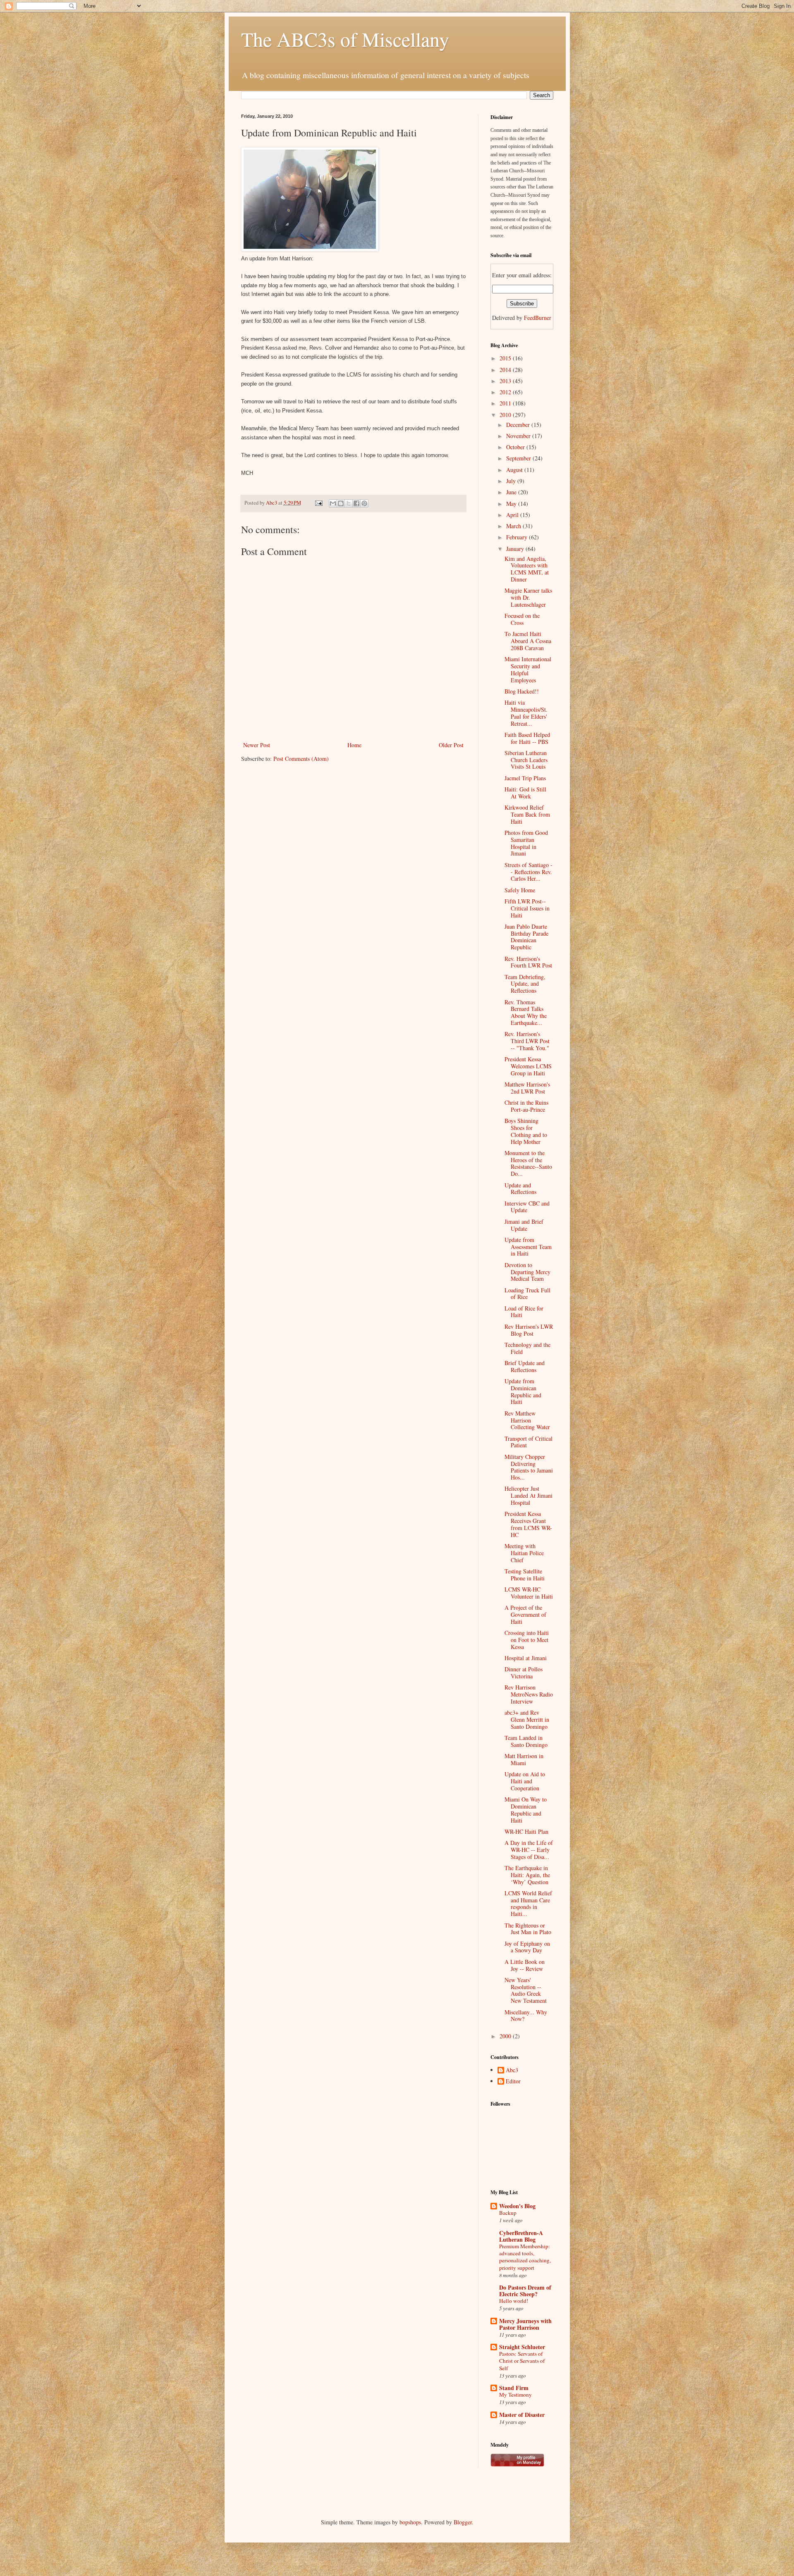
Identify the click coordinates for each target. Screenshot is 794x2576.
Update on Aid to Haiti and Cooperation (525, 1781)
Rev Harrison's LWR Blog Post (529, 1330)
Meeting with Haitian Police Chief (524, 1553)
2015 (506, 358)
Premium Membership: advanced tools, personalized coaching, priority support (525, 2257)
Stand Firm (514, 2388)
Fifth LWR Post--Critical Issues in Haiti (527, 908)
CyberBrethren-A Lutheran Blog (521, 2236)
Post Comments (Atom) (301, 759)
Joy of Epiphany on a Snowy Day (527, 1947)
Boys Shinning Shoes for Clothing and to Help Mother (526, 1131)
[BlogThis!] (341, 503)
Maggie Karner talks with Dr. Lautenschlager (528, 597)
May (512, 504)
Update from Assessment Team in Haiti (528, 1247)
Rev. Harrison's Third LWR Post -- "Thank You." (527, 1041)
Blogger (463, 2522)
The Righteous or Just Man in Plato (528, 1929)
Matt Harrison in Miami (524, 1759)
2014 (506, 370)
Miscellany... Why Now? (526, 2016)
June (512, 492)
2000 (506, 2036)
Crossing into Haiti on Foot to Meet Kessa (527, 1640)
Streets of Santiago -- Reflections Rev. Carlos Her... (529, 872)
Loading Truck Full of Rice (527, 1294)
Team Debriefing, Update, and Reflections (525, 984)
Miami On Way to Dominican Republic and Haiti (526, 1810)
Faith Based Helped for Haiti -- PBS (527, 738)
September (519, 458)
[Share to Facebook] (356, 503)
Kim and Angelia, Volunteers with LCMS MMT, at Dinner (527, 569)
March (514, 526)
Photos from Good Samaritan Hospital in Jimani (526, 843)
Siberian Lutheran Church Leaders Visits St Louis (526, 760)
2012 (506, 392)
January (516, 549)
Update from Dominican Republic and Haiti (523, 1391)
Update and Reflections (520, 1189)
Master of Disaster (522, 2415)
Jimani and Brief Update (524, 1225)
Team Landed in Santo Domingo (526, 1741)
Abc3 (512, 2070)
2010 (506, 415)
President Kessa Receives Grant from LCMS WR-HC (528, 1524)
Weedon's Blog (517, 2206)
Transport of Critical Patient (529, 1442)
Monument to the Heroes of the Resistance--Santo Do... (528, 1163)
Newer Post (257, 745)
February (518, 537)
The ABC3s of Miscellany (345, 39)
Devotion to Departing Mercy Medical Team (527, 1272)
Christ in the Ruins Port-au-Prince (526, 1106)
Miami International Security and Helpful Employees (528, 669)
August (515, 470)
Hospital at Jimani (526, 1658)
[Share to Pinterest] (364, 503)
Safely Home (520, 890)
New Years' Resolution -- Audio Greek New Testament (526, 1990)
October (516, 447)
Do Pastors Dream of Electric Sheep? (525, 2291)
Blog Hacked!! (522, 691)
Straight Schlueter (522, 2347)
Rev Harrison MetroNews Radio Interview (529, 1694)
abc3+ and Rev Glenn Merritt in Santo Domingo (527, 1719)
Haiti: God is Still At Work (525, 793)
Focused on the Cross (522, 619)
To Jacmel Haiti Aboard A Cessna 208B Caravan (528, 641)
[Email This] (333, 503)
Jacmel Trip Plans (525, 778)
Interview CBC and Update (527, 1207)
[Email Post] (318, 503)
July (512, 481)
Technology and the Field (527, 1348)
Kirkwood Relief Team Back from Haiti (527, 814)
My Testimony (515, 2395)
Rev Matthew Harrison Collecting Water (527, 1420)
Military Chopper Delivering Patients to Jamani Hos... (529, 1467)
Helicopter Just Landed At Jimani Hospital (529, 1495)
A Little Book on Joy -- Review (525, 1965)
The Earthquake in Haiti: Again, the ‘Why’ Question (527, 1875)
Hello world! (514, 2301)
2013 (506, 381)
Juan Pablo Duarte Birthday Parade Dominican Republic (526, 937)
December (519, 425)
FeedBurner (538, 318)
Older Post (451, 745)
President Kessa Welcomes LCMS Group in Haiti (528, 1066)
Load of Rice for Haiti (524, 1312)
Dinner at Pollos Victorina (524, 1673)
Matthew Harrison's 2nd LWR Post (527, 1088)
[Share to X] (349, 503)
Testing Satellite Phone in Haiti (525, 1575)
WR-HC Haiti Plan (526, 1831)
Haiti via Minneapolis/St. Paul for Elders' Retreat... (526, 713)
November (519, 436)
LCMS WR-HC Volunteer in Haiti (529, 1593)
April (513, 515)
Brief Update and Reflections (525, 1366)
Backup (508, 2213)
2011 (506, 403)
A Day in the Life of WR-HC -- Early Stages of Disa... (529, 1850)
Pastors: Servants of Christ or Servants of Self (522, 2361)
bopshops (410, 2522)
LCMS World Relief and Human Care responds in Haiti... (528, 1903)
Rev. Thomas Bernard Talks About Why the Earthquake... (526, 1012)
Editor (513, 2082)
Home (354, 745)
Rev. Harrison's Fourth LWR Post (528, 962)
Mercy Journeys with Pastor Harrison (525, 2324)
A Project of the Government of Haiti (525, 1614)
